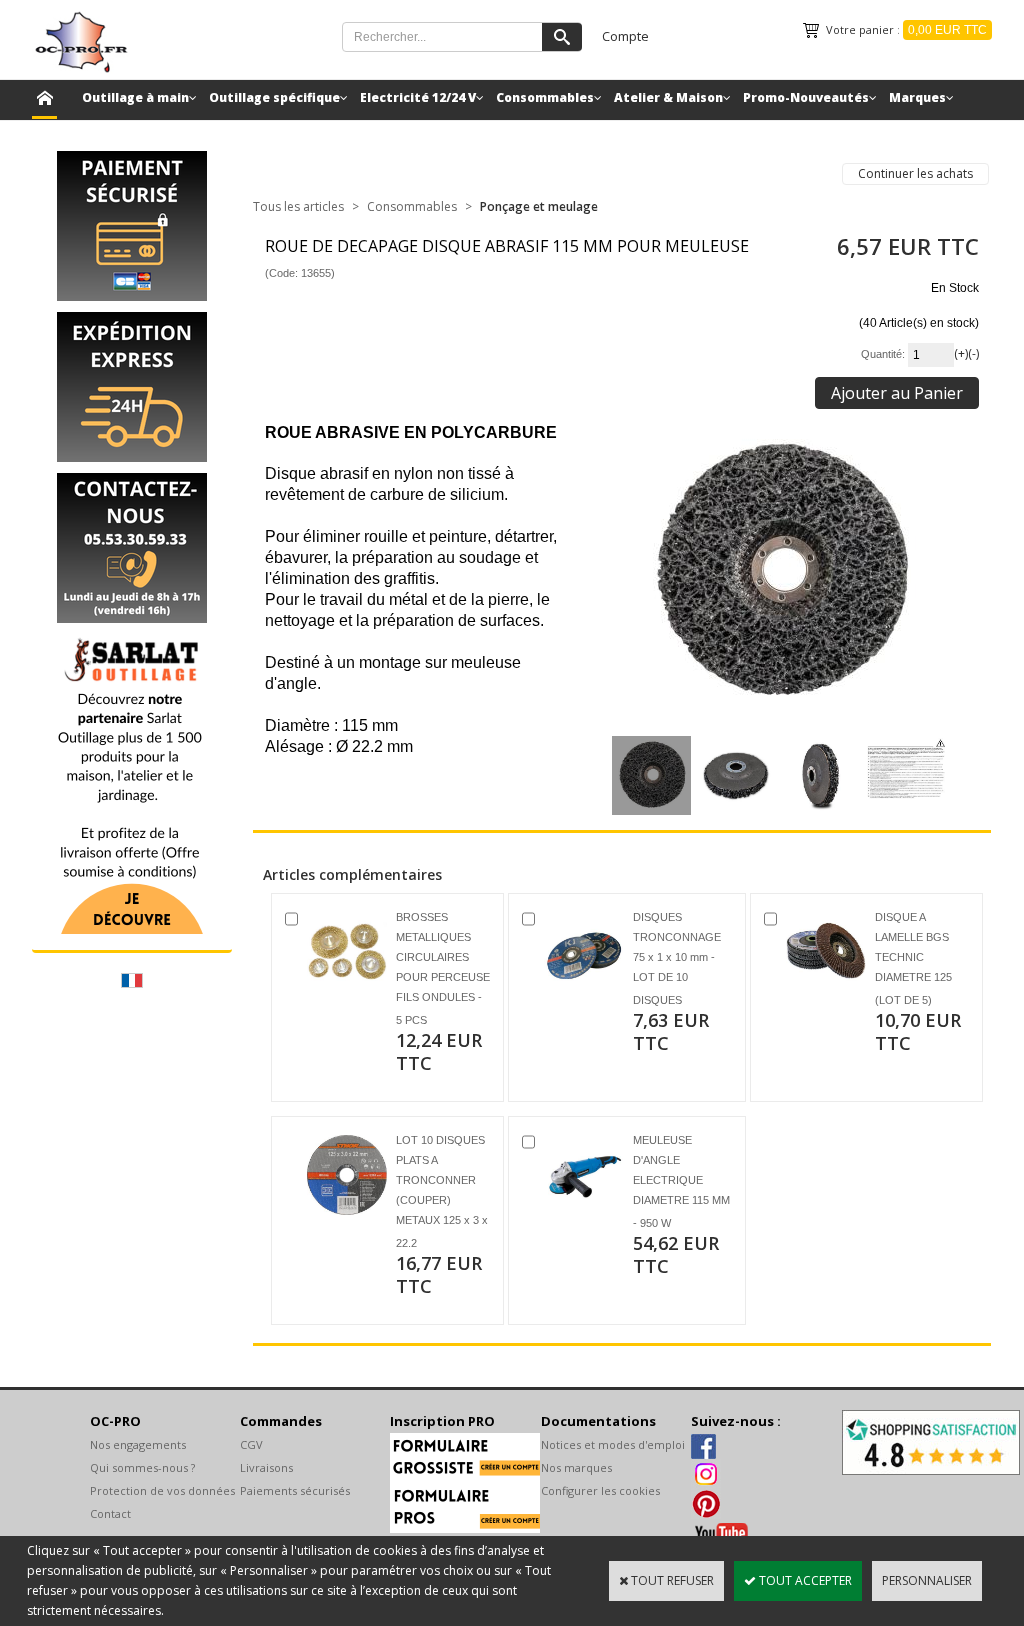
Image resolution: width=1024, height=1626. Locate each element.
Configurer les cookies (600, 1490)
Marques (917, 97)
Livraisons (266, 1467)
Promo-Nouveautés (806, 97)
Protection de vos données (162, 1490)
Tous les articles (298, 206)
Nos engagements (138, 1444)
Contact (110, 1513)
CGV (251, 1444)
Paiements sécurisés (295, 1490)
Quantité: (884, 354)
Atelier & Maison (668, 97)
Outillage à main (135, 97)
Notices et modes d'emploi (613, 1444)
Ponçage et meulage (539, 206)
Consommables (545, 97)
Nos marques (576, 1467)
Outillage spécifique (274, 97)
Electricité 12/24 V (418, 97)
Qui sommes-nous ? (142, 1467)
